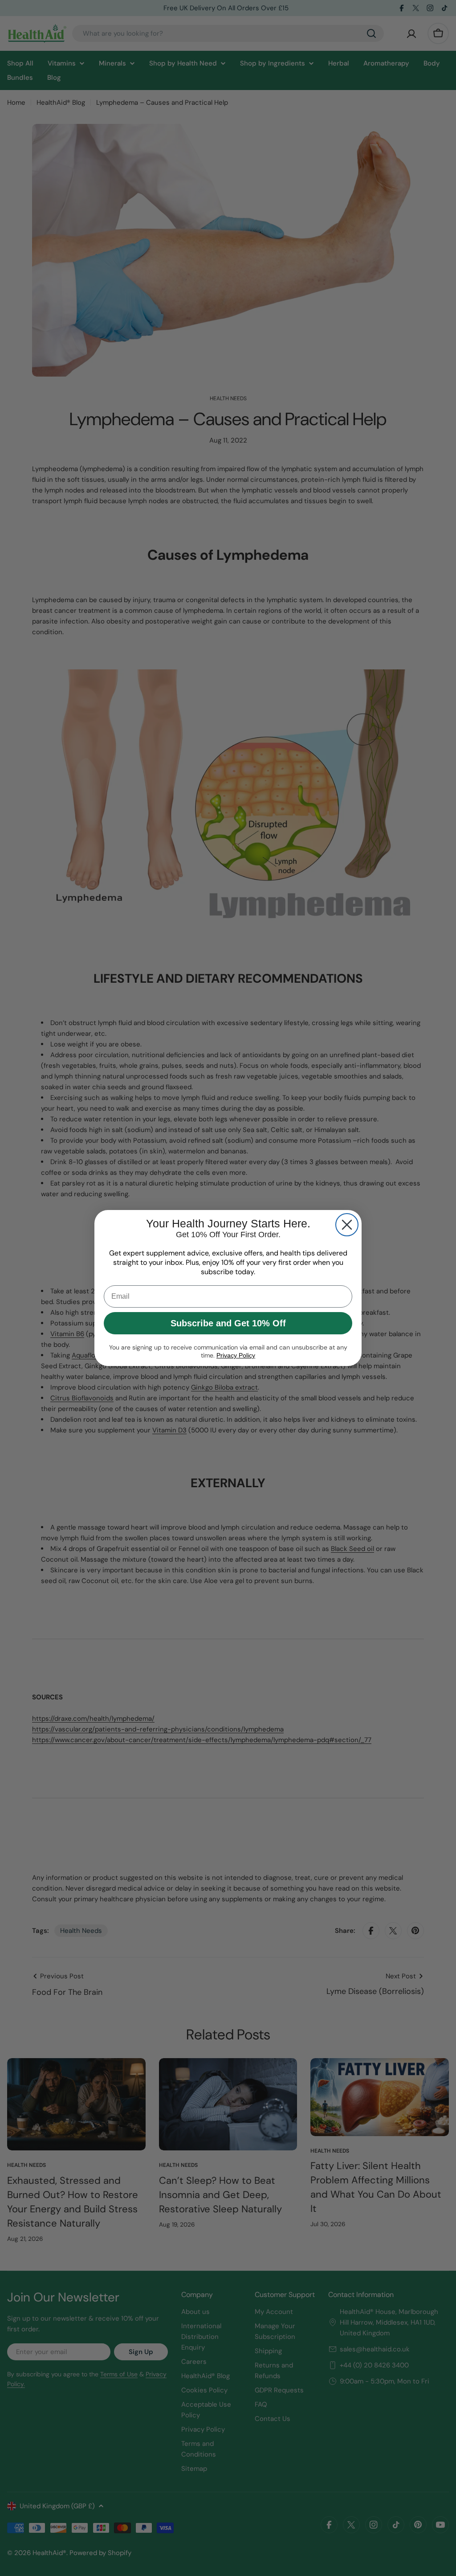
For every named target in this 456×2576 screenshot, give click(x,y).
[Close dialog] (347, 1225)
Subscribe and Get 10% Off (228, 1323)
